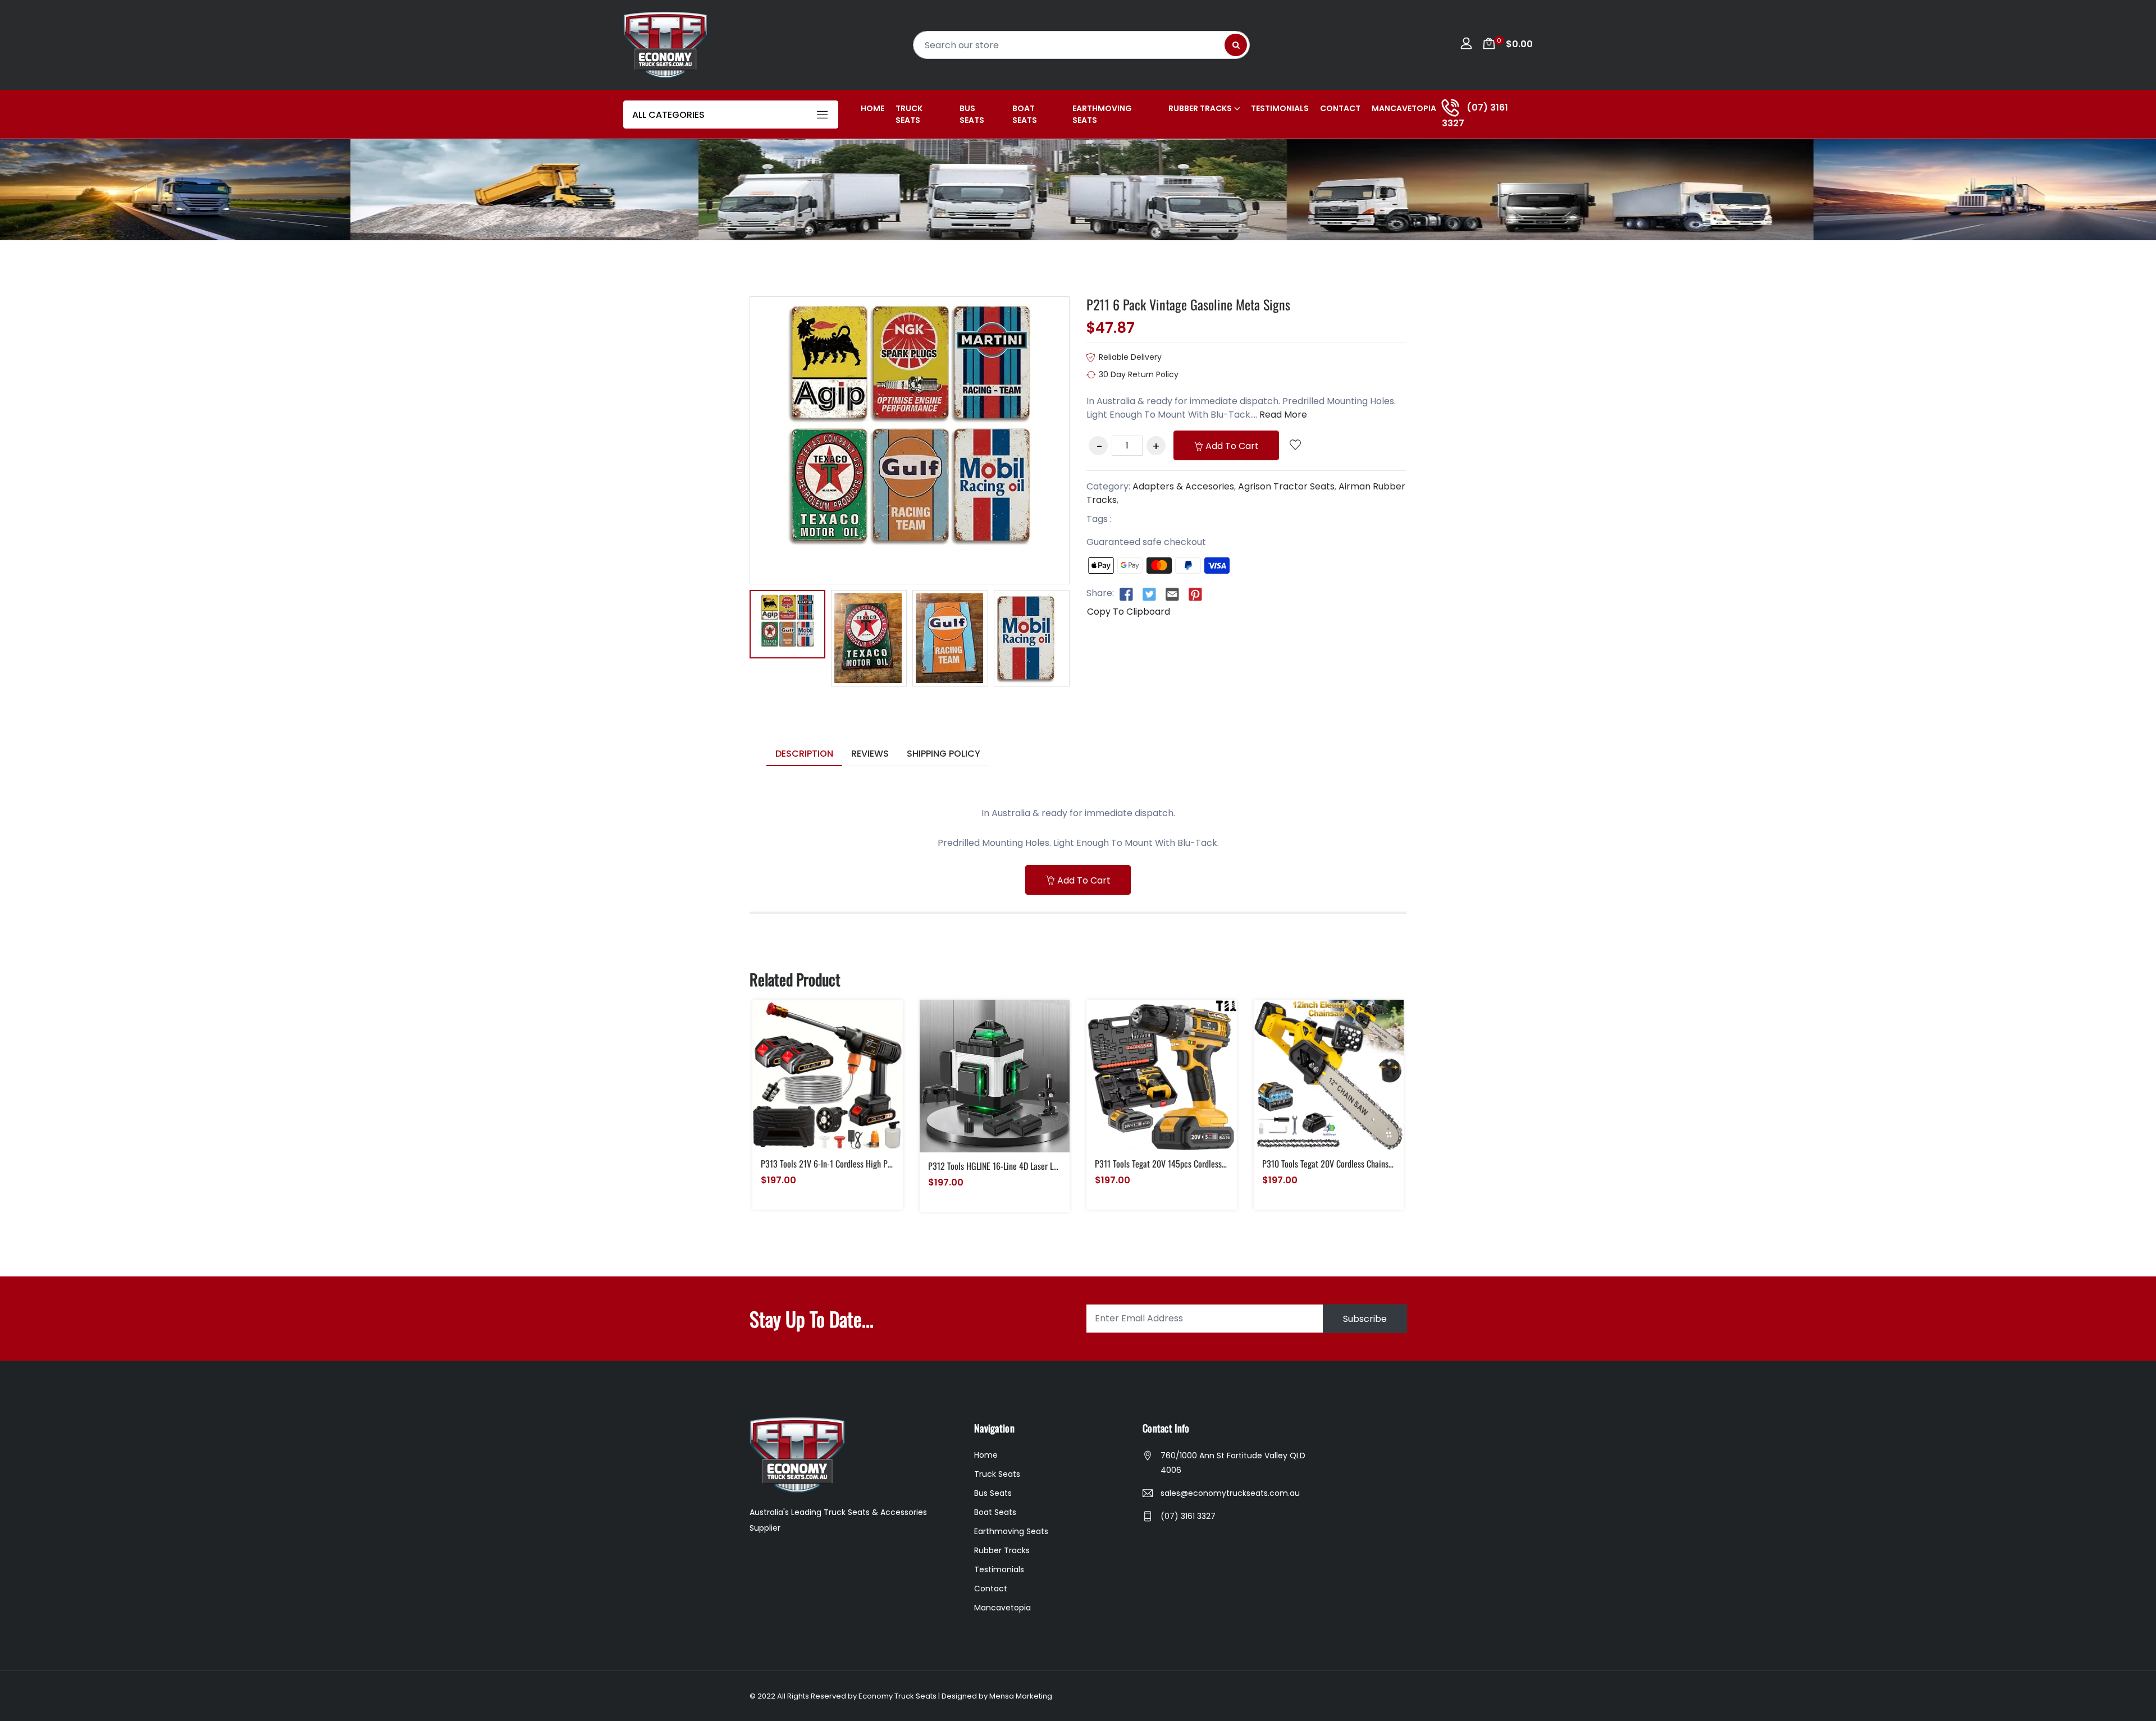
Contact (1340, 108)
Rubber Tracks (1200, 108)
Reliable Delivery (1130, 357)
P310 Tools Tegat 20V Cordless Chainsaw (1330, 1164)
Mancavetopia (1404, 108)
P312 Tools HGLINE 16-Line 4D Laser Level (997, 1166)
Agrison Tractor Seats (1286, 486)
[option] (787, 626)
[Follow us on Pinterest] (1195, 594)
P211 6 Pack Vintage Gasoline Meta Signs (1188, 304)
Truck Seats (909, 114)
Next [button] (1086, 638)
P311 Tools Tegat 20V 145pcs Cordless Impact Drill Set (1186, 1164)
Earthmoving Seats (1102, 114)
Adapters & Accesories (1183, 486)
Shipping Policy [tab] (944, 754)
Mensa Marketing (1021, 1696)
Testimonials (1280, 108)
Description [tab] (804, 754)
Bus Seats (972, 114)
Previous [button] (733, 638)
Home (873, 108)
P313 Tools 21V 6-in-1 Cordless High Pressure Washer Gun (857, 1164)
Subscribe (1365, 1318)
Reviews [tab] (870, 754)
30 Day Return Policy (1139, 374)
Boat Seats (1025, 114)
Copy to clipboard (1129, 612)
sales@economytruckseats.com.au (1230, 1493)
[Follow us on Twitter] (1149, 594)
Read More (1283, 415)
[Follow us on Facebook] (1126, 594)
